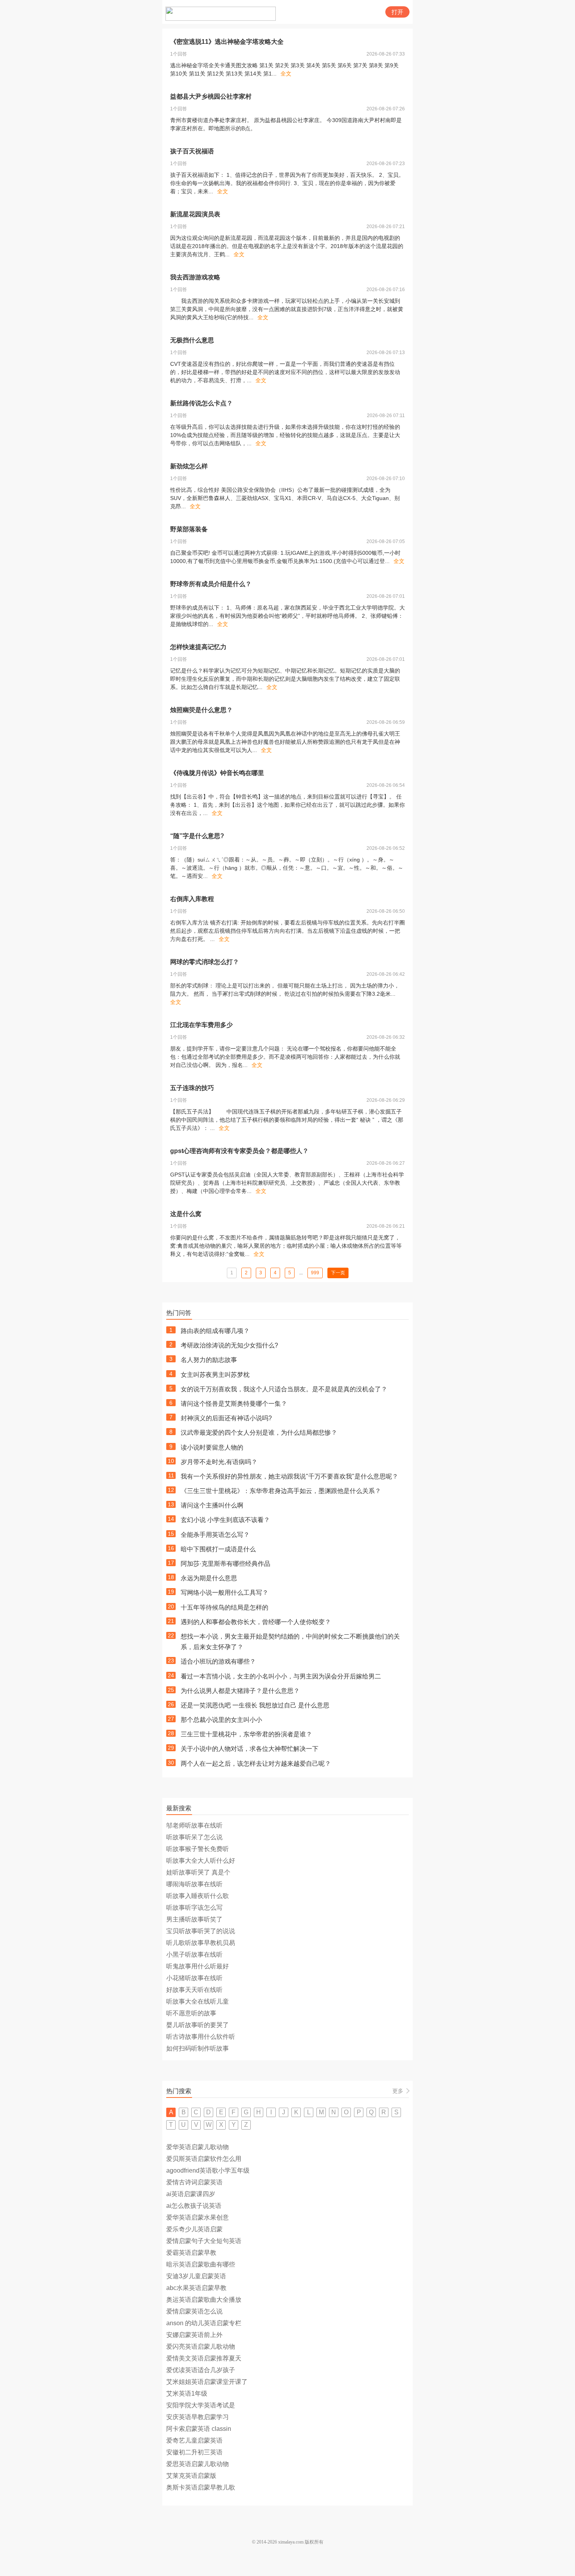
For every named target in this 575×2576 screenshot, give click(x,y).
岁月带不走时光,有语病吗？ (219, 1462)
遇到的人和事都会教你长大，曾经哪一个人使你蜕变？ (256, 1622)
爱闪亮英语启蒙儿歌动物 (201, 2347)
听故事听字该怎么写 (194, 1908)
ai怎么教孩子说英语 (194, 2206)
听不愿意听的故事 (191, 2013)
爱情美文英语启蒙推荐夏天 (204, 2358)
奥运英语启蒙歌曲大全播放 (204, 2300)
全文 (286, 74)
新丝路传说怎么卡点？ (201, 403)
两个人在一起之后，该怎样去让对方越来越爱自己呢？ (256, 1764)
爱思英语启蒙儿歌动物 (198, 2464)
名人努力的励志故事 (209, 1360)
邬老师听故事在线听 (194, 1825)
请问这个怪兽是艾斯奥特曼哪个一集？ (234, 1404)
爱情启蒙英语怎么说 (194, 2311)
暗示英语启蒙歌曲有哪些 (201, 2264)
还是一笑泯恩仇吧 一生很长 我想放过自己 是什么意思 (255, 1705)
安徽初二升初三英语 (194, 2452)
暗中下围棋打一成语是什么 (218, 1549)
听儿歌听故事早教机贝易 (201, 1943)
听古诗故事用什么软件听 (201, 2037)
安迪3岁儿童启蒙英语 (196, 2276)
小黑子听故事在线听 (194, 1954)
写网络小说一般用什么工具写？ (225, 1593)
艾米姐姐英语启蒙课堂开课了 (207, 2382)
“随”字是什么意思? (197, 836)
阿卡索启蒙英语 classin (199, 2429)
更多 (398, 2091)
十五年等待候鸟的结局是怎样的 (225, 1607)
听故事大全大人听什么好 (201, 1861)
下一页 (338, 1273)
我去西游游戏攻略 (195, 277)
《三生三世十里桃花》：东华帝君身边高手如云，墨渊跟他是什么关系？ (281, 1491)
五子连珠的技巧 (192, 1088)
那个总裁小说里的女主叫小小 (221, 1720)
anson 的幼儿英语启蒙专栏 (204, 2323)
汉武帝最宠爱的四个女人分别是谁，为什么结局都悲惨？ (259, 1433)
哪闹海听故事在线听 (194, 1884)
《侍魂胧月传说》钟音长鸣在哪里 (217, 773)
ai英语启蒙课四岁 (191, 2194)
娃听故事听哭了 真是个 (198, 1872)
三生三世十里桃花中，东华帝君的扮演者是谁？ (246, 1734)
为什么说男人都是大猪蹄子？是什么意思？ (240, 1691)
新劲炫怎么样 (189, 466)
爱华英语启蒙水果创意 (198, 2217)
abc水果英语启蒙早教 (196, 2288)
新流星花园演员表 (195, 214)
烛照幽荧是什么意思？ (201, 710)
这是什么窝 (186, 1214)
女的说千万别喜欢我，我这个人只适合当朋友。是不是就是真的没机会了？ (284, 1389)
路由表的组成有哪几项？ (215, 1331)
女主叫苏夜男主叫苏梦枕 (215, 1375)
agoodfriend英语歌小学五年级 (208, 2170)
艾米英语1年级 (187, 2393)
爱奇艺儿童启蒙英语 (194, 2440)
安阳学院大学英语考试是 (201, 2405)
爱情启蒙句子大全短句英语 (204, 2241)
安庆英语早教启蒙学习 (198, 2417)
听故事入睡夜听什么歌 (198, 1896)
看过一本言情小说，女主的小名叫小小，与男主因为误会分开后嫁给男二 (281, 1676)
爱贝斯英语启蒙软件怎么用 (204, 2159)
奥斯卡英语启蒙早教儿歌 (201, 2487)
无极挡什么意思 (192, 340)
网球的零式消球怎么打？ (205, 962)
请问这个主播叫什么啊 (212, 1505)
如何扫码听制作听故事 (198, 2048)
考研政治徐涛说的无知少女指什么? (229, 1345)
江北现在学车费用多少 (201, 1025)
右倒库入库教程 (192, 899)
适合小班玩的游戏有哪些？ (218, 1661)
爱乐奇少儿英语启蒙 (194, 2229)
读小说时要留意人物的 (212, 1447)
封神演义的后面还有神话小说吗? (226, 1418)
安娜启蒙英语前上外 (194, 2335)
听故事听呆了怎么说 (194, 1837)
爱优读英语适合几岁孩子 (201, 2370)
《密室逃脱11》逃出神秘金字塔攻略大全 (227, 42)
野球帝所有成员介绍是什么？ (211, 584)
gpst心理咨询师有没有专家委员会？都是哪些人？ (239, 1151)
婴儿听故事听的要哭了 (198, 2025)
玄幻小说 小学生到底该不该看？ (225, 1520)
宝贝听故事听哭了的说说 (201, 1931)
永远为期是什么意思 (209, 1578)
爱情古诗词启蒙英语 (194, 2182)
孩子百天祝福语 (192, 151)
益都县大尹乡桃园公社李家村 (211, 96)
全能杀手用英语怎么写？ (215, 1535)
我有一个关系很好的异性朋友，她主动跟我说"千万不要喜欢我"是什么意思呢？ (289, 1476)
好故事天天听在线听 (194, 1990)
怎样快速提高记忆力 (198, 647)
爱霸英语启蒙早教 (191, 2253)
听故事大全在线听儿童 (198, 2001)
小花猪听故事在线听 (194, 1978)
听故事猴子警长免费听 (198, 1849)
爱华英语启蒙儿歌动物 (198, 2147)
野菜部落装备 (189, 529)
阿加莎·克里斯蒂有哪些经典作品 (226, 1564)
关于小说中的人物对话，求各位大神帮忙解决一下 (250, 1749)
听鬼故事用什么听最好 (198, 1966)
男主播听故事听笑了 (194, 1919)
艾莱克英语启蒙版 (191, 2476)
